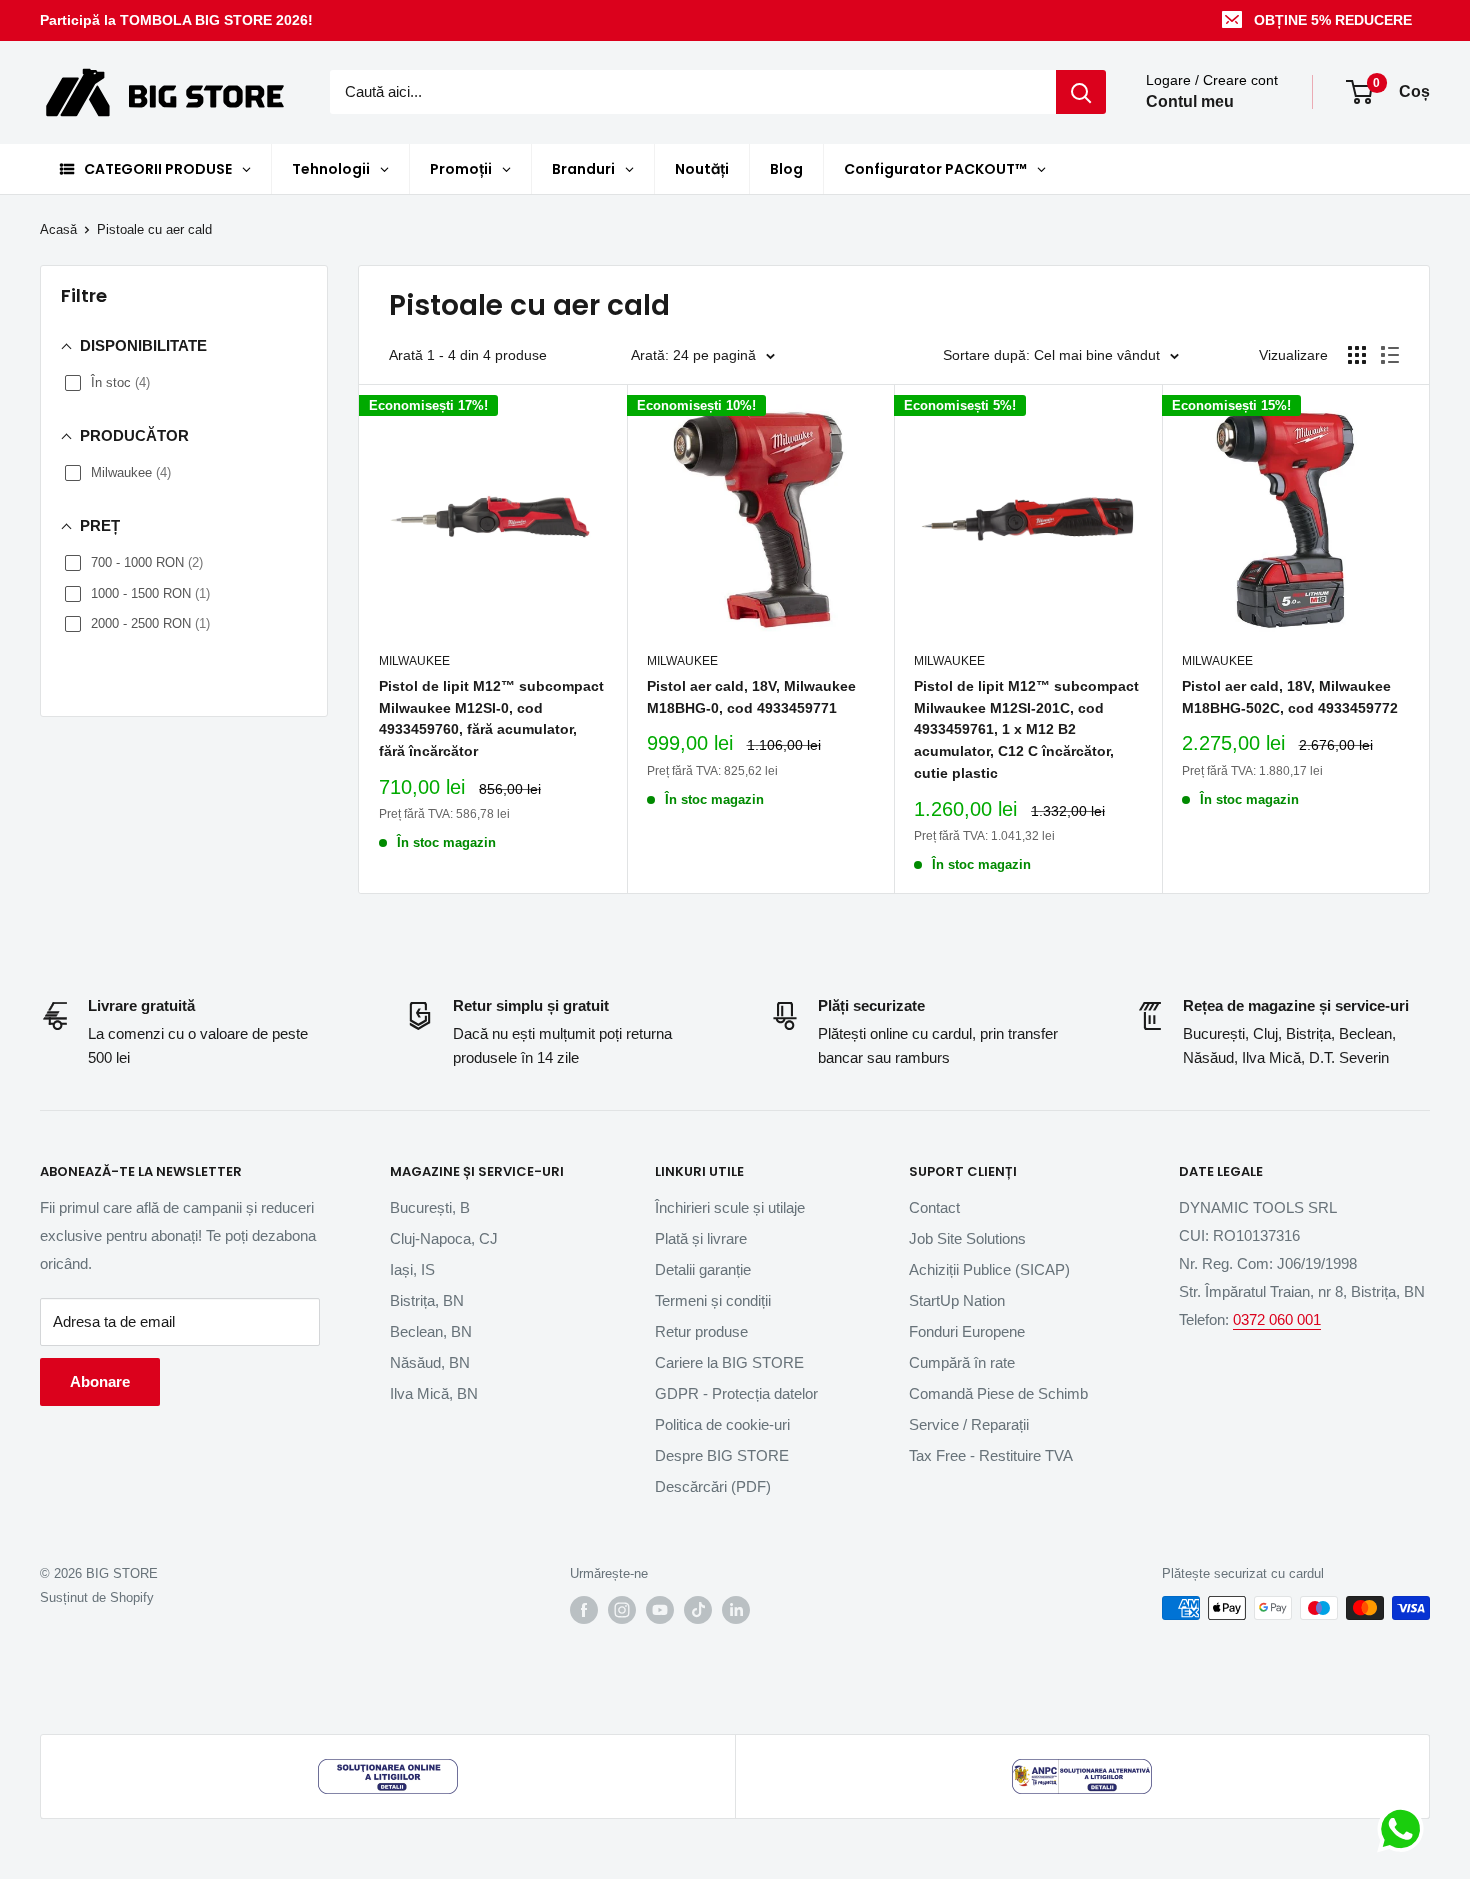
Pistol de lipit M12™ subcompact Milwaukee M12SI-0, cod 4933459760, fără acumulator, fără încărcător (491, 718)
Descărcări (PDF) (713, 1486)
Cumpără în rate (962, 1362)
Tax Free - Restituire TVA (991, 1455)
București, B (430, 1207)
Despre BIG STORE (722, 1455)
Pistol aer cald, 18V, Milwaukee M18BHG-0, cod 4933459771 (751, 697)
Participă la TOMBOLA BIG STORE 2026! (176, 20)
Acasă (58, 229)
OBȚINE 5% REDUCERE (1333, 20)
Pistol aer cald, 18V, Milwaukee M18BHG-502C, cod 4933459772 (1290, 697)
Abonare (100, 1381)
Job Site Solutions (967, 1238)
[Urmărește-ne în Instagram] (622, 1610)
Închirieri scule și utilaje (730, 1207)
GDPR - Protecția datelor (736, 1393)
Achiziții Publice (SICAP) (989, 1269)
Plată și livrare (701, 1238)
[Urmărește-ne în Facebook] (584, 1610)
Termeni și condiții (713, 1300)
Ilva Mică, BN (434, 1393)
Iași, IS (412, 1269)
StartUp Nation (957, 1300)
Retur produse (701, 1331)
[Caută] (1081, 92)
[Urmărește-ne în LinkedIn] (736, 1610)
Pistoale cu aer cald (154, 229)
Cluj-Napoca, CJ (444, 1238)
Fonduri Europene (967, 1331)
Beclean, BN (431, 1331)
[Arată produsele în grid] (1357, 355)
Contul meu (1190, 102)
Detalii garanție (703, 1269)
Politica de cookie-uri (722, 1424)
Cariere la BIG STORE (729, 1362)
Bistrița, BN (427, 1300)
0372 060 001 (1277, 1319)
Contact (934, 1207)
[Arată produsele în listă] (1390, 355)
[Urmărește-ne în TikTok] (698, 1610)
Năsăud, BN (430, 1362)
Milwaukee (414, 661)
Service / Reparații (969, 1424)
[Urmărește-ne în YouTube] (660, 1610)
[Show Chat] (1405, 1829)
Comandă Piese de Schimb (998, 1393)
